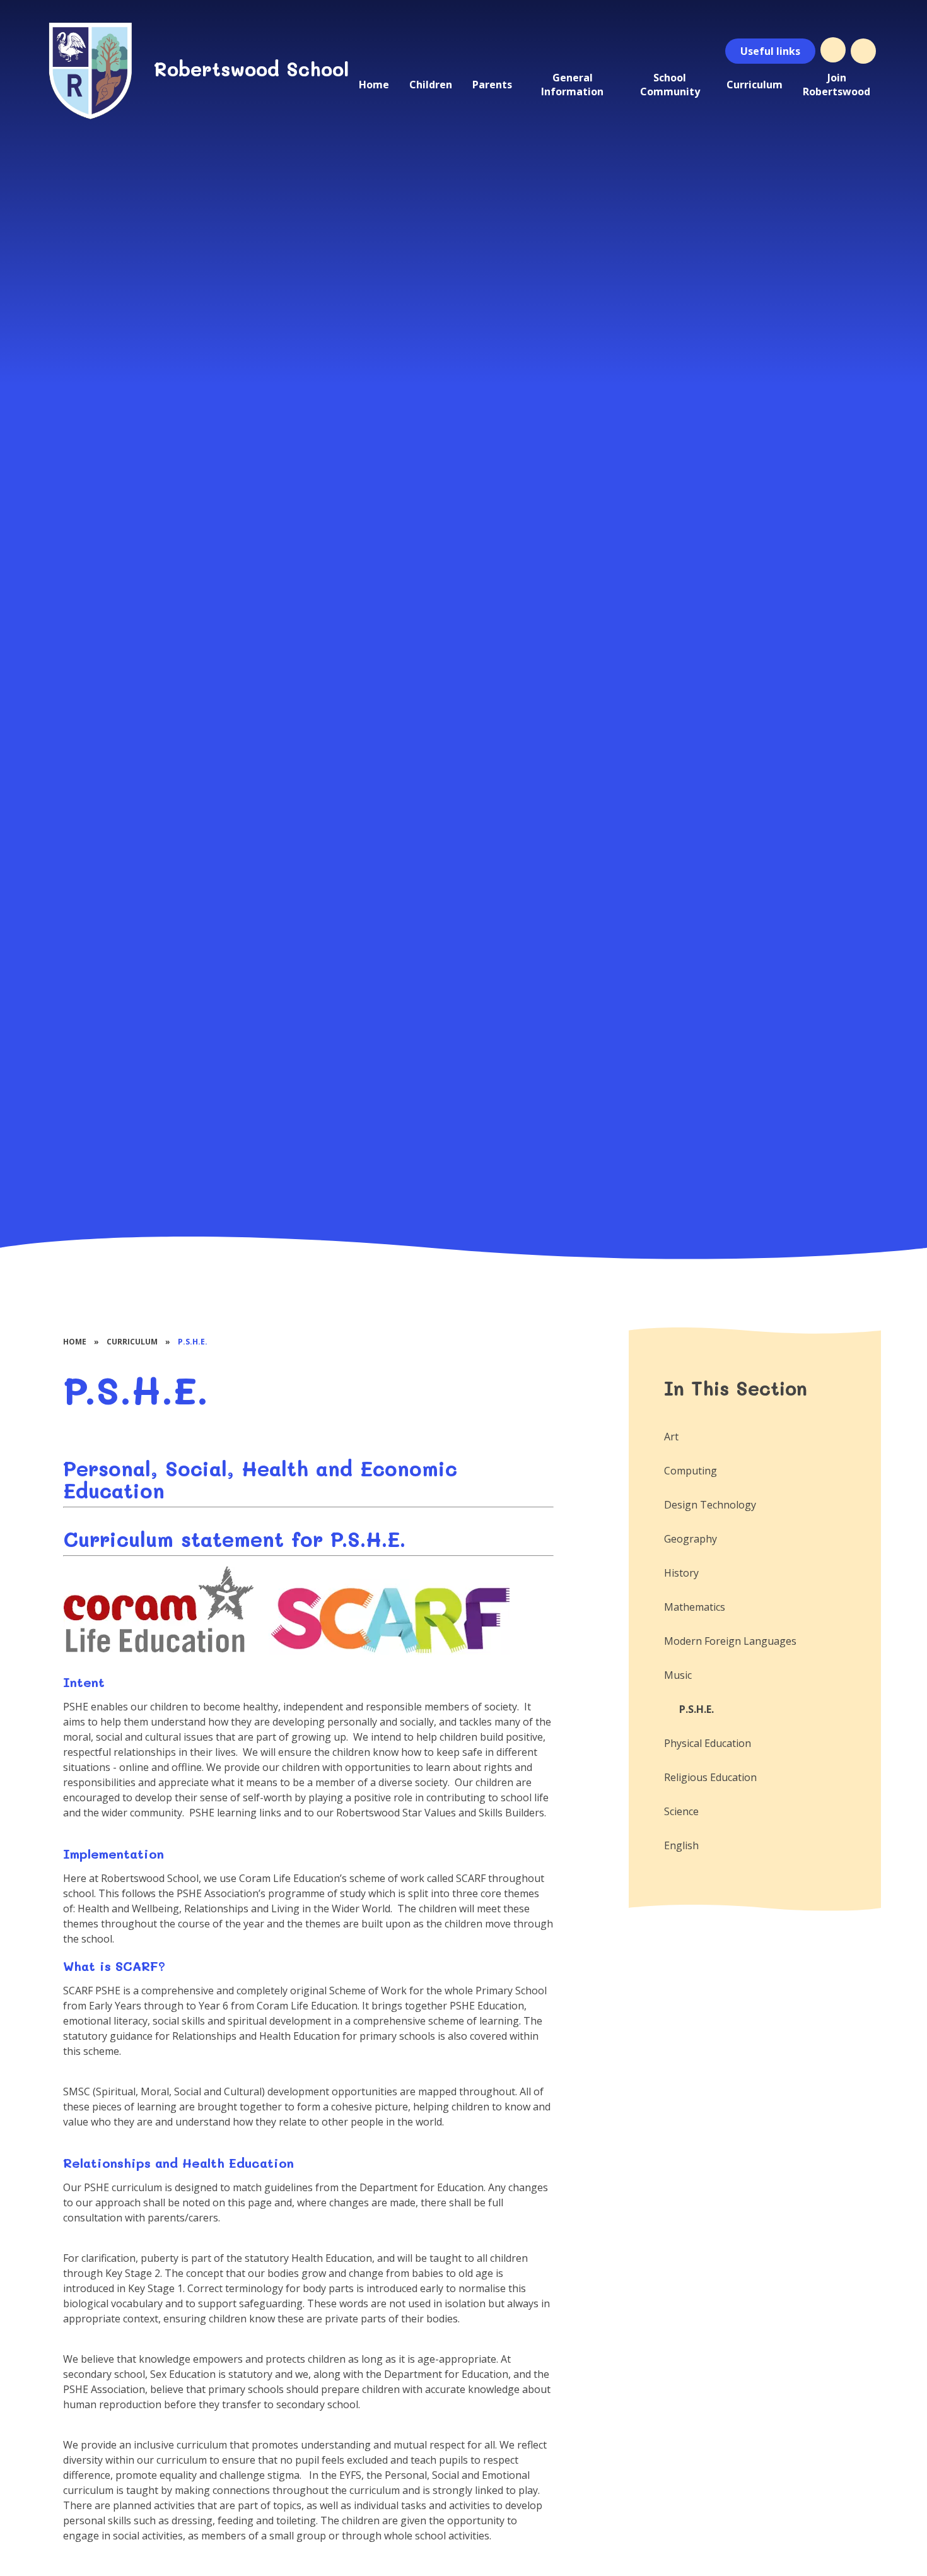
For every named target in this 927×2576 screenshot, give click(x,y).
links (770, 51)
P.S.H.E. (193, 1342)
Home (75, 1342)
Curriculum (132, 1342)
